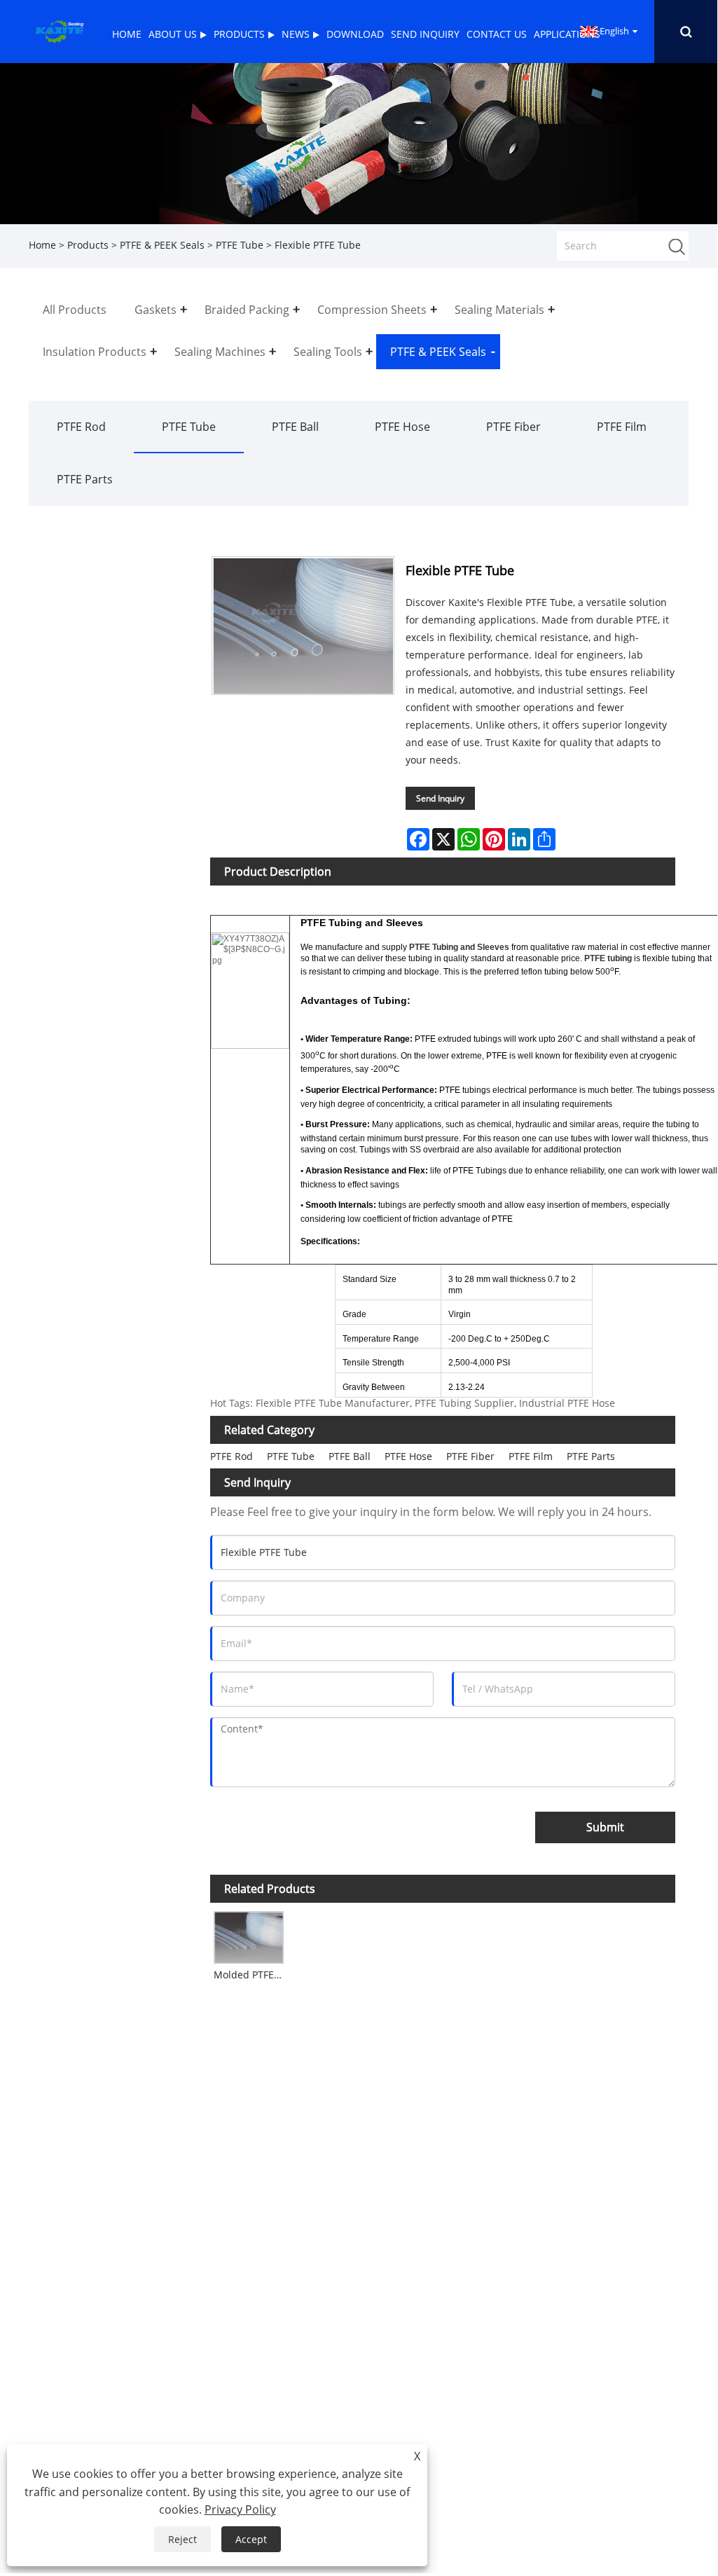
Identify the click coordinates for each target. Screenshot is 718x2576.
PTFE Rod (81, 427)
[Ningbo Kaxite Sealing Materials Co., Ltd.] (59, 30)
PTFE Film (622, 427)
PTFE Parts (85, 479)
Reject (182, 2539)
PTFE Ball (295, 427)
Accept (251, 2539)
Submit (605, 1827)
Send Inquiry (440, 798)
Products (88, 245)
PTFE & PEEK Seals (162, 245)
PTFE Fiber (513, 427)
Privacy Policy (240, 2509)
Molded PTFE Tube (250, 1975)
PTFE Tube (240, 245)
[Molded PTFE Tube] (249, 1935)
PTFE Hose (402, 427)
